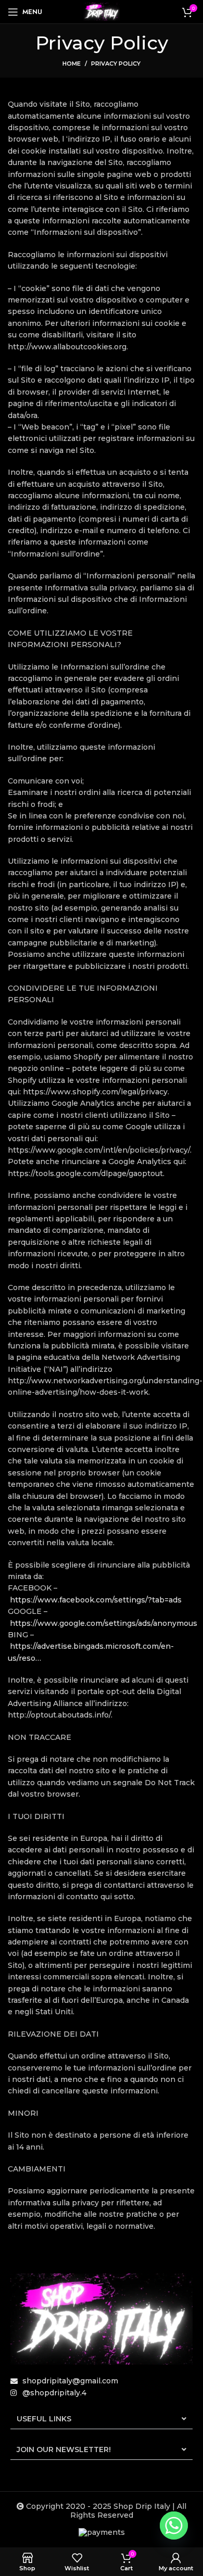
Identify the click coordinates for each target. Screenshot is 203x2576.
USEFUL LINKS (44, 2419)
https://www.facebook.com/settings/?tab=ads (96, 1600)
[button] (102, 2419)
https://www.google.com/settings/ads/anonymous (104, 1623)
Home (72, 64)
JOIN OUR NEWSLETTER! (64, 2449)
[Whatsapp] (174, 2526)
